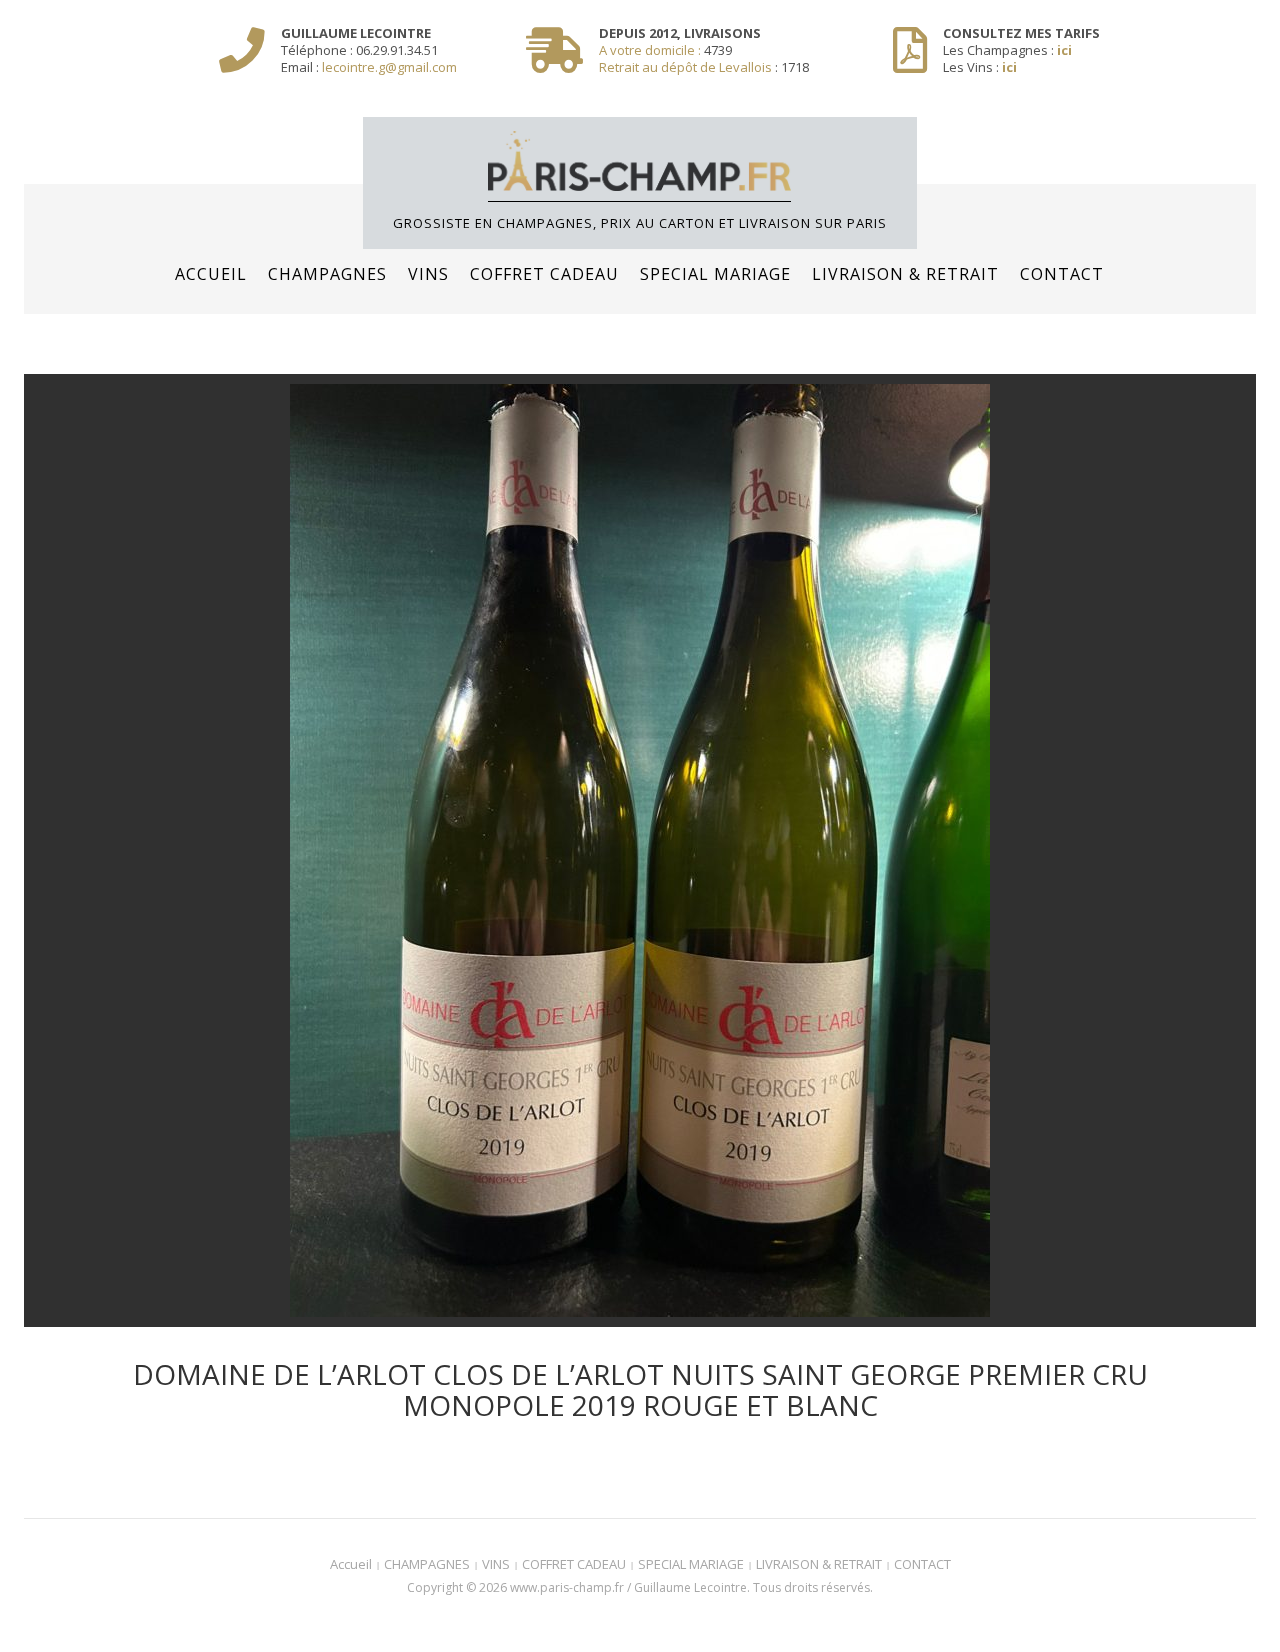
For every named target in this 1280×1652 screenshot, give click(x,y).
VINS (428, 274)
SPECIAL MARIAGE (715, 274)
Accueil (211, 274)
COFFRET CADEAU (544, 274)
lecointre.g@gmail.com (389, 67)
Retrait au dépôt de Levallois (685, 67)
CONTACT (1062, 274)
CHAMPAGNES (327, 274)
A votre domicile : (651, 50)
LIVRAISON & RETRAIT (905, 274)
